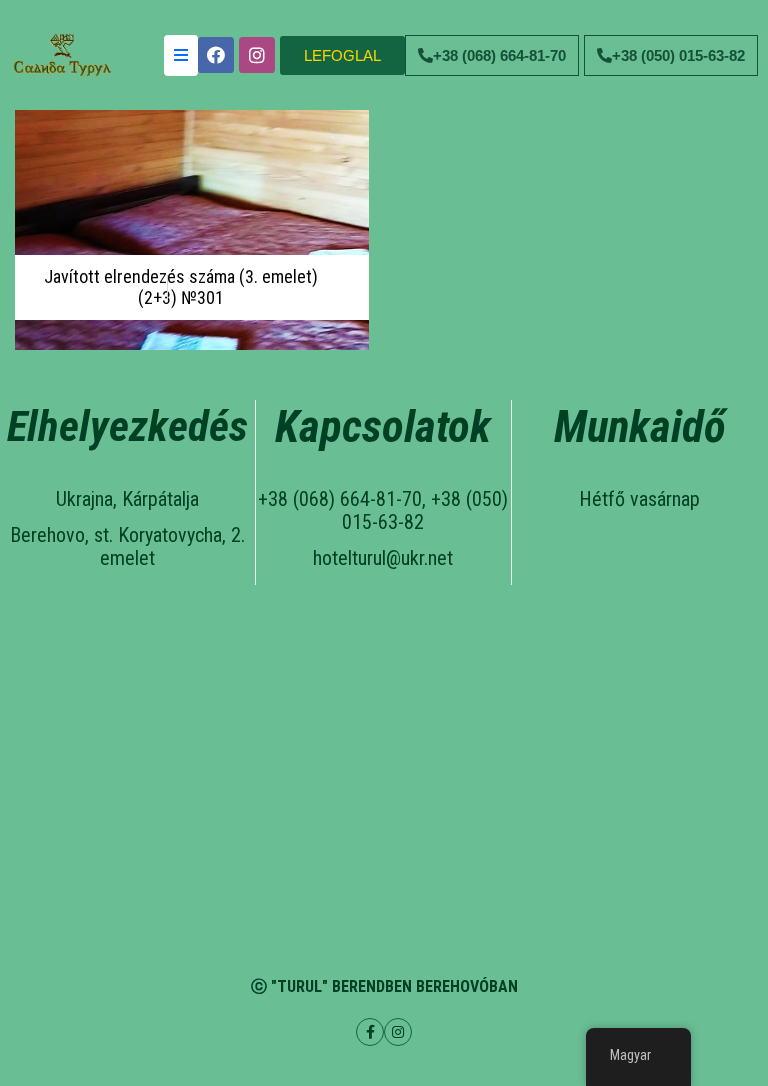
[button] (342, 55)
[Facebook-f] (370, 1032)
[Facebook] (216, 55)
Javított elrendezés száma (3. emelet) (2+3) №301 (181, 287)
